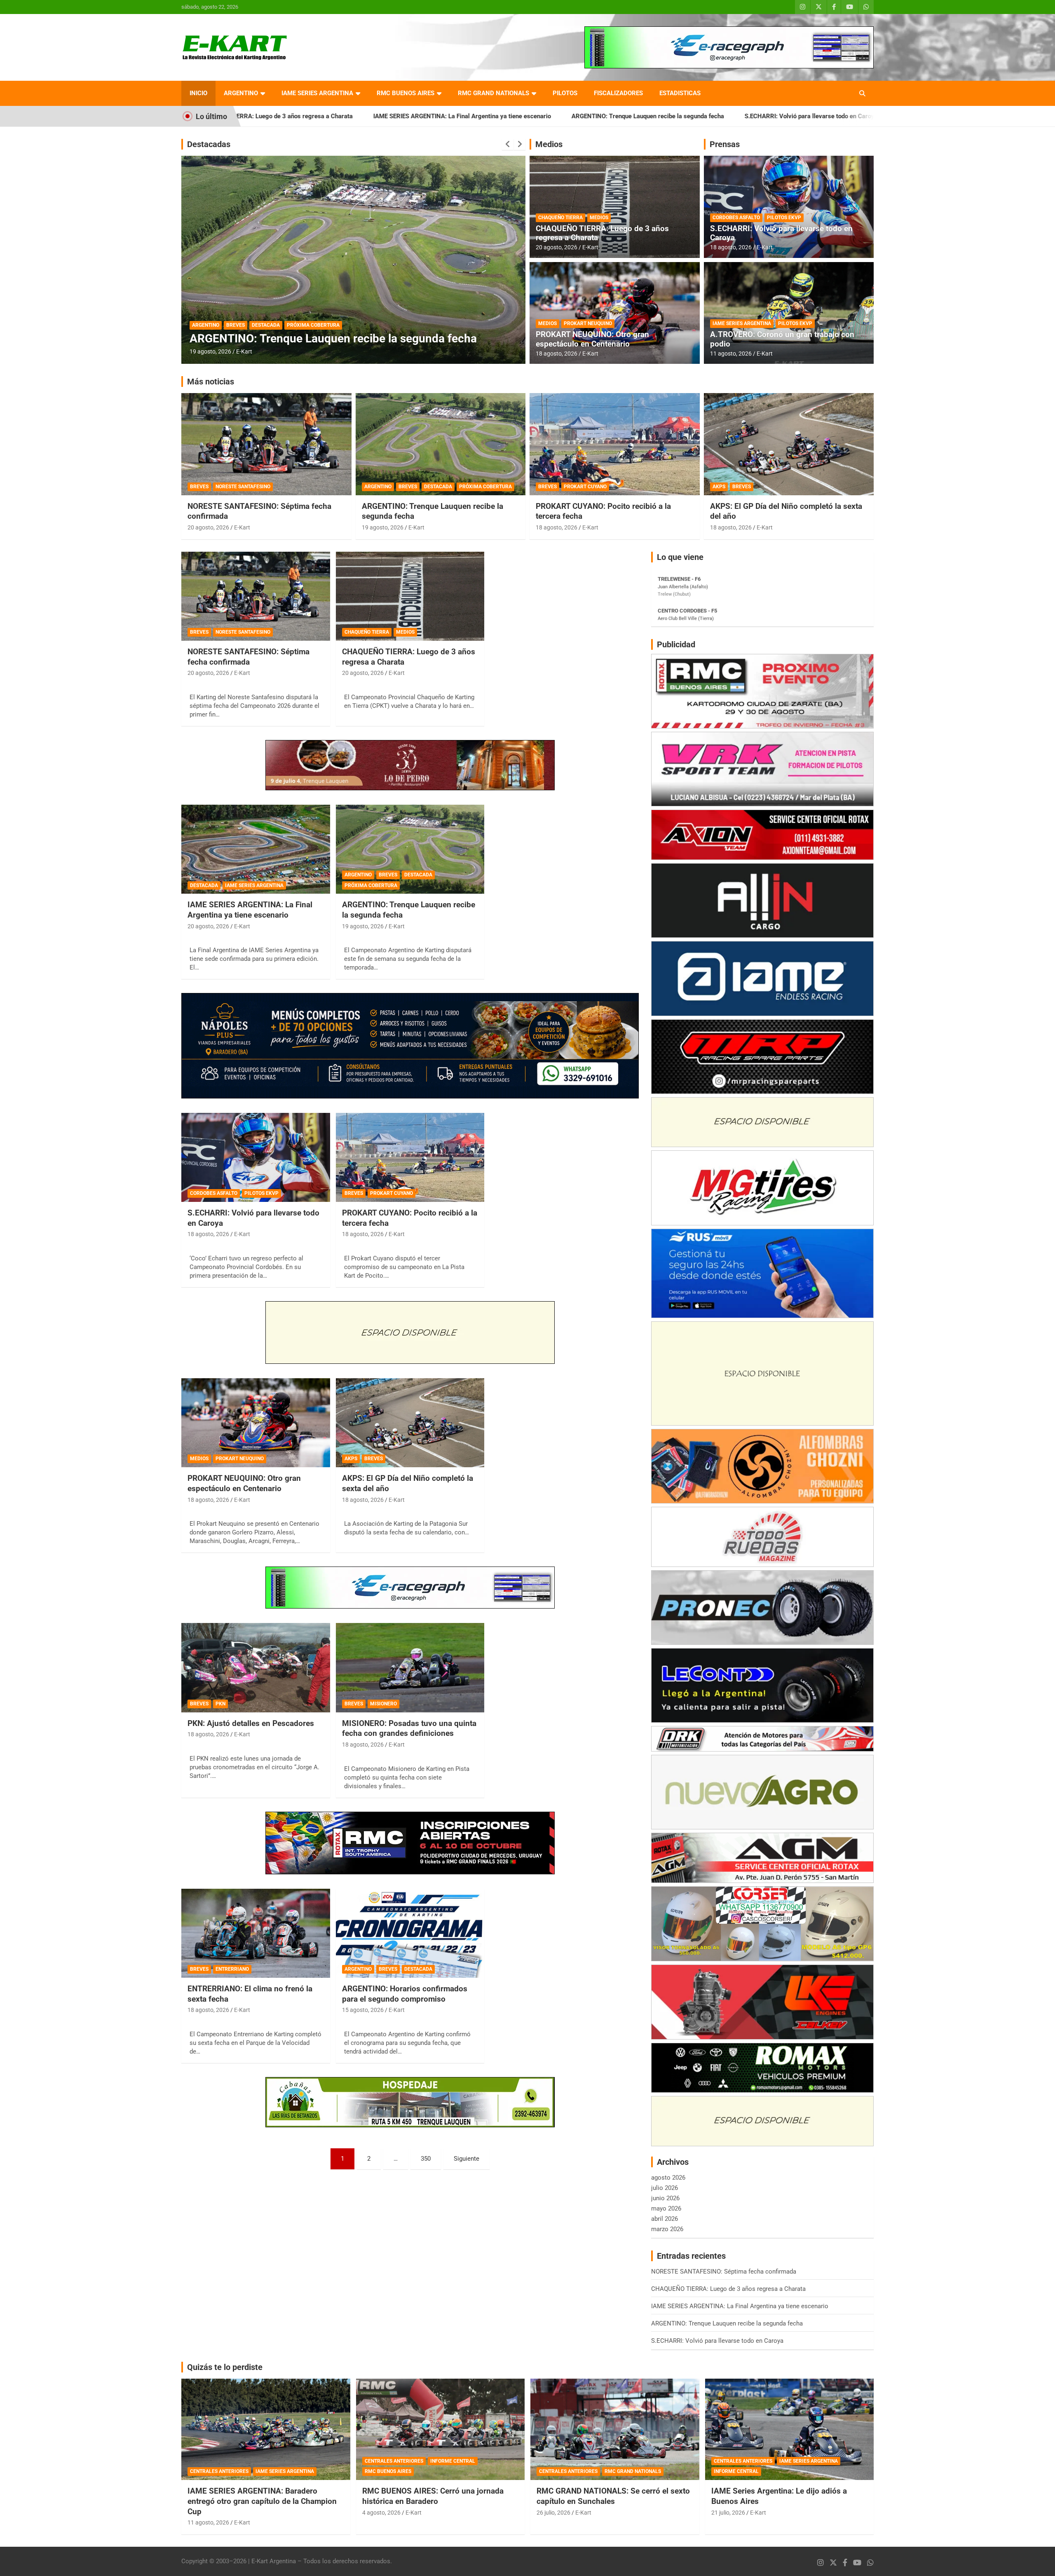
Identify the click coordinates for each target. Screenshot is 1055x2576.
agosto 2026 (668, 2178)
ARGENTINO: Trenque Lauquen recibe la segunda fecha (448, 116)
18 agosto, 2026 (557, 354)
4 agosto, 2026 (381, 2513)
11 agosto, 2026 (731, 354)
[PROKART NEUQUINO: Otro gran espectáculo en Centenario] (256, 1423)
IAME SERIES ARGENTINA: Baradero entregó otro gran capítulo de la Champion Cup (262, 2501)
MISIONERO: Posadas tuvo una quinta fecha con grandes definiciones (409, 1728)
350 (426, 2159)
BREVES (236, 325)
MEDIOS (599, 218)
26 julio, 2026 (553, 2513)
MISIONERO (383, 1704)
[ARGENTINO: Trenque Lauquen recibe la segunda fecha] (410, 849)
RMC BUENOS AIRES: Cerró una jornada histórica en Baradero (433, 2496)
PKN (220, 1704)
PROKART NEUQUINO (588, 323)
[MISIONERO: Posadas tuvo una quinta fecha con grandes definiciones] (410, 1668)
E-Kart (244, 351)
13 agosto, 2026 (210, 351)
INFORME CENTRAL (453, 2461)
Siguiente (467, 2159)
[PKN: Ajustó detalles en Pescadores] (256, 1668)
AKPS (719, 487)
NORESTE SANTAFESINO (243, 487)
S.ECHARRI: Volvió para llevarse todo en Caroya (611, 116)
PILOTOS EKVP (784, 218)
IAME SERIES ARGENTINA (317, 93)
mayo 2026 (666, 2208)
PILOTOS (565, 93)
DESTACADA (266, 325)
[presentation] (508, 144)
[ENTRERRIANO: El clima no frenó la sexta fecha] (256, 1933)
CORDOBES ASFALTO (736, 218)
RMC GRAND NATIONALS (494, 93)
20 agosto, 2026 (557, 247)
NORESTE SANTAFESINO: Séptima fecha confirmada (770, 116)
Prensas (725, 144)
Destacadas (209, 144)
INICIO (198, 93)
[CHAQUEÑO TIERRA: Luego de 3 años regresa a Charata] (410, 596)
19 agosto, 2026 (383, 527)
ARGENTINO (241, 93)
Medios (549, 144)
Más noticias (211, 382)
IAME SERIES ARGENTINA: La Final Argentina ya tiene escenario (262, 116)
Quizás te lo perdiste (225, 2367)
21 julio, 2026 (728, 2513)
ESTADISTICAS (680, 93)
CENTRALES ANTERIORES (219, 2471)
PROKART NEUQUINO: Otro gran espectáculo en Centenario (592, 339)
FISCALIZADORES (618, 93)
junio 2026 (665, 2198)
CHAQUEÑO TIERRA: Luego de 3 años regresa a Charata (602, 233)
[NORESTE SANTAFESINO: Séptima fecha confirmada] (256, 596)
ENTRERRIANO (232, 1969)
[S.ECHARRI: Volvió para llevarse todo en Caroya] (256, 1157)
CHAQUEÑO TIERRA (560, 218)
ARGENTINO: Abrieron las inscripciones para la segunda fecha (351, 338)
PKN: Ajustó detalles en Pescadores (251, 1723)
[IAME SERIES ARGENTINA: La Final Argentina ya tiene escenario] (256, 849)
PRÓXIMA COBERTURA (485, 487)
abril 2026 (665, 2219)
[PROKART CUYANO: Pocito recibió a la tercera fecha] (410, 1157)
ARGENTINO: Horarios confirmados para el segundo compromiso (405, 1994)
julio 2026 (665, 2188)
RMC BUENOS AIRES (406, 93)
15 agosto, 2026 (363, 2010)
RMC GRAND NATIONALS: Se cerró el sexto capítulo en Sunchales (613, 2496)
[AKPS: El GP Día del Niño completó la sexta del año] (410, 1423)
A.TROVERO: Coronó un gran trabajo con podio (782, 339)
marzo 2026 (667, 2229)
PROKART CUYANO (585, 487)
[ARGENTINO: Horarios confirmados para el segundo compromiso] (410, 1933)
